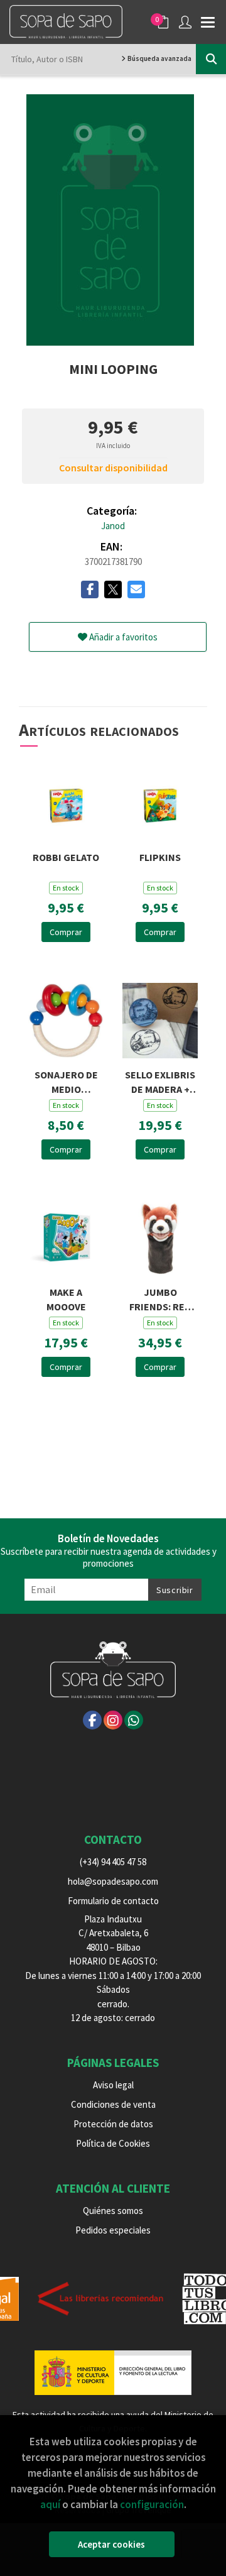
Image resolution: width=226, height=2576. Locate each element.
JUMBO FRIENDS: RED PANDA (160, 1298)
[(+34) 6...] (134, 1720)
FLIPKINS (160, 857)
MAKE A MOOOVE (66, 1298)
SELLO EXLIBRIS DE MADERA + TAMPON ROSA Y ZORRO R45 (160, 1081)
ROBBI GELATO (66, 857)
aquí (50, 2504)
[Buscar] (211, 59)
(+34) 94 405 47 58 (113, 1862)
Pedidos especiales (113, 2230)
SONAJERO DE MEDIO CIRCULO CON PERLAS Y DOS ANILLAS (66, 1081)
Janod (113, 526)
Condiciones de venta (113, 2104)
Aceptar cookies (111, 2544)
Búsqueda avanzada (159, 58)
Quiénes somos (113, 2211)
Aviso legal (113, 2085)
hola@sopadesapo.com (113, 1881)
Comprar (66, 932)
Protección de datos (113, 2124)
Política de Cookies (113, 2143)
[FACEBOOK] (92, 1720)
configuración (152, 2504)
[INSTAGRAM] (113, 1720)
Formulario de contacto (113, 1901)
